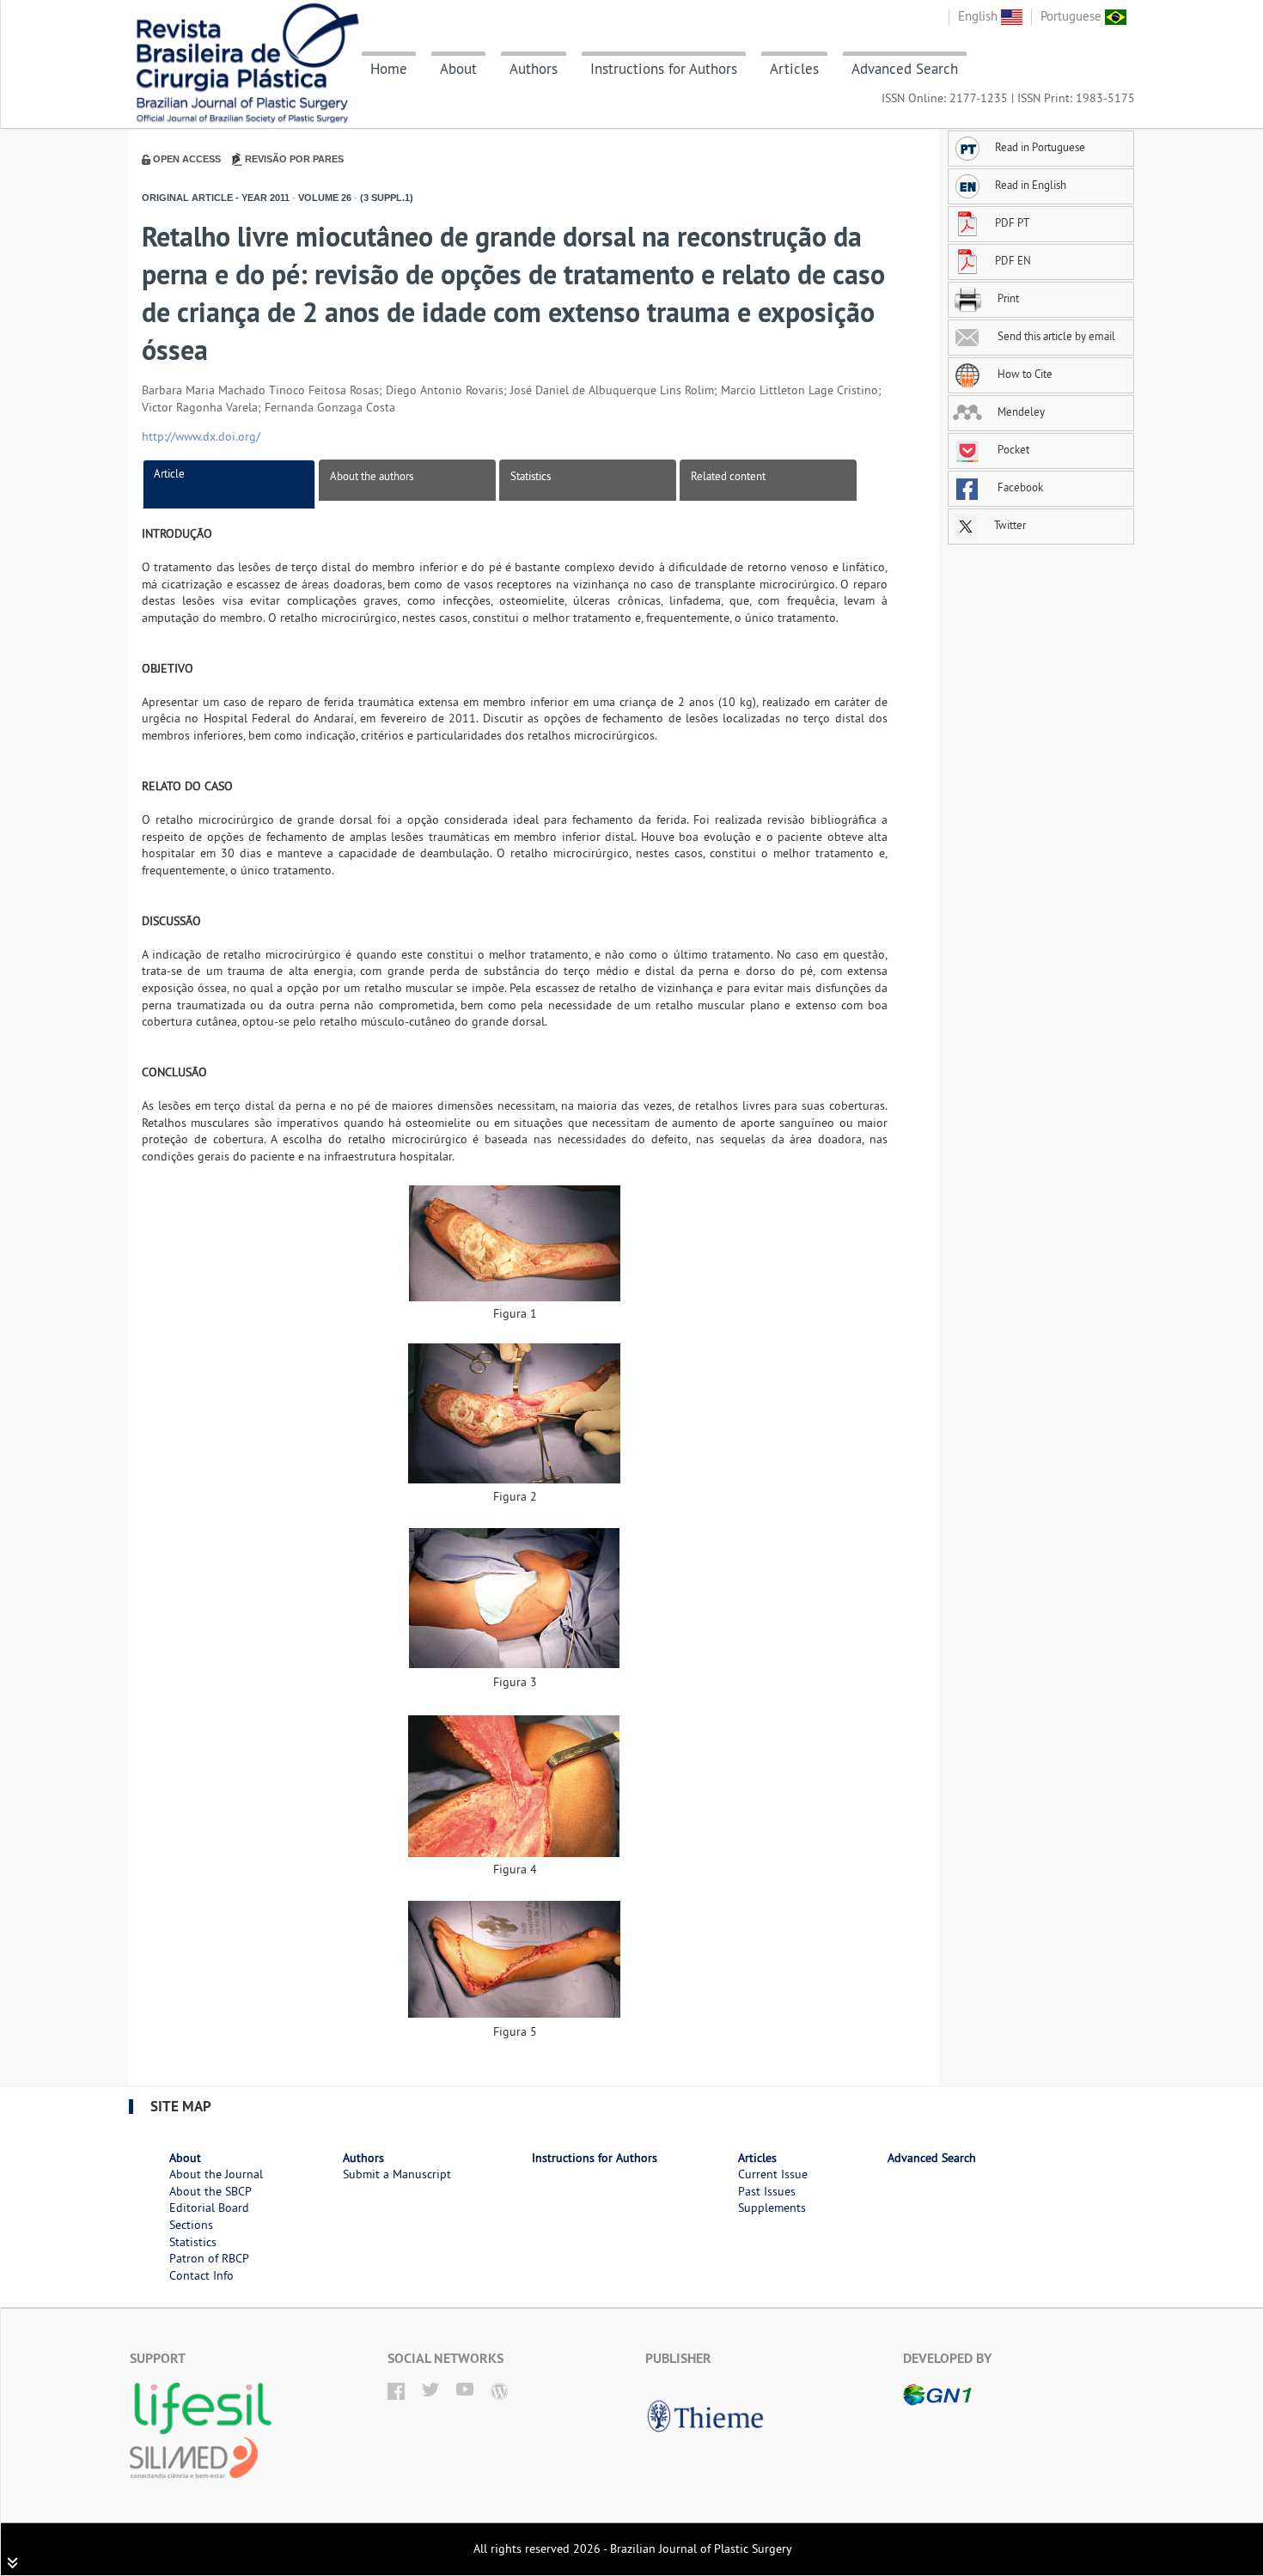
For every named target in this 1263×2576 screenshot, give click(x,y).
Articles (794, 69)
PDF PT (1012, 222)
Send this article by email (1055, 336)
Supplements (772, 2208)
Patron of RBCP (209, 2258)
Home (389, 69)
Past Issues (767, 2191)
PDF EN (1013, 260)
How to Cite (1024, 374)
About (458, 69)
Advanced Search (905, 69)
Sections (191, 2225)
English (979, 16)
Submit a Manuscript (397, 2174)
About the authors (372, 476)
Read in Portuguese (1040, 147)
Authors (534, 69)
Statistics (531, 476)
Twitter (1009, 525)
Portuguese (1073, 16)
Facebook (1019, 487)
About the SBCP (210, 2191)
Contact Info (201, 2275)
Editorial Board (209, 2208)
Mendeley (1020, 411)
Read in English (1031, 185)
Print (1007, 298)
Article (169, 473)
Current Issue (773, 2174)
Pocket (1012, 449)
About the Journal (216, 2174)
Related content (728, 476)
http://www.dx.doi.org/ (201, 436)
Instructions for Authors (664, 69)
